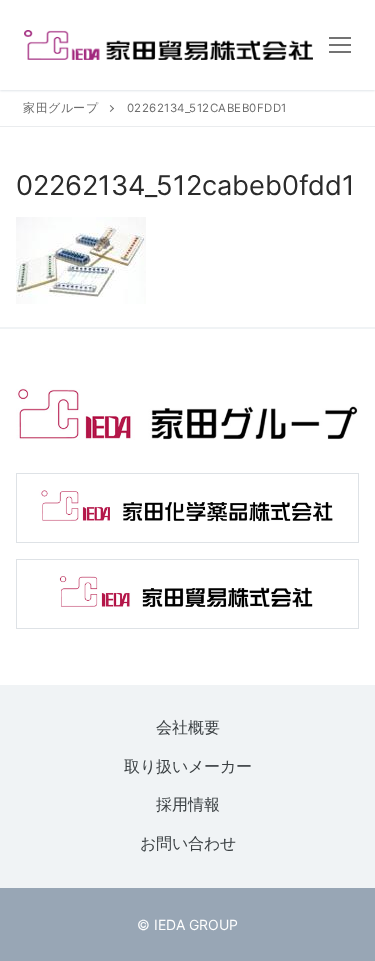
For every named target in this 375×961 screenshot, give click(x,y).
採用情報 (188, 805)
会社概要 (188, 727)
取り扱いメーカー (188, 766)
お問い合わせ (188, 843)
